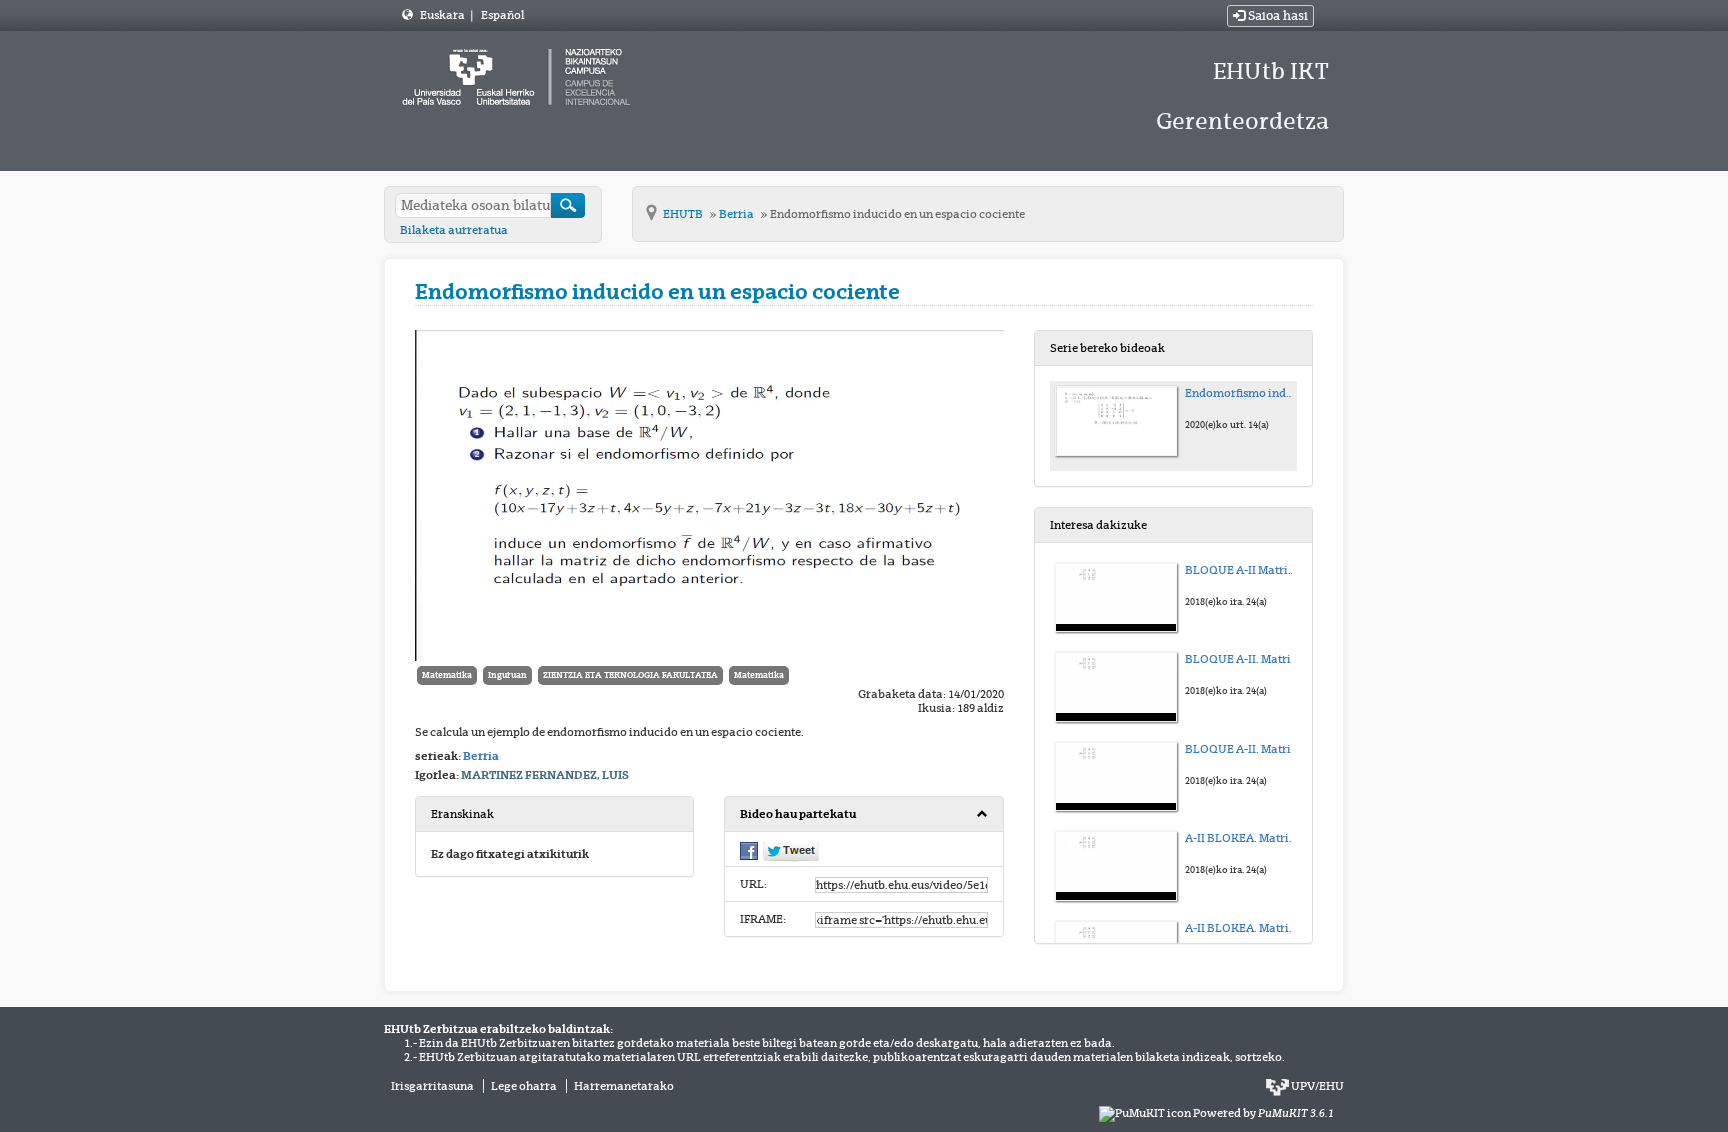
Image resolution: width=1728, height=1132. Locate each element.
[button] (863, 814)
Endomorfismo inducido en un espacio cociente (897, 214)
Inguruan (507, 675)
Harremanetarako (624, 1086)
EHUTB (684, 214)
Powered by (1263, 1113)
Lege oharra (524, 1086)
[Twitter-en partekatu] (791, 850)
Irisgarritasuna (432, 1086)
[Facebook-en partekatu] (749, 849)
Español (502, 15)
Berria (737, 214)
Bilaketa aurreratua (454, 230)
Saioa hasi (1276, 16)
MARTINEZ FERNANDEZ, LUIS (545, 775)
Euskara (443, 15)
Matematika (447, 675)
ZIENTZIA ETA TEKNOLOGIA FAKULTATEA (630, 675)
